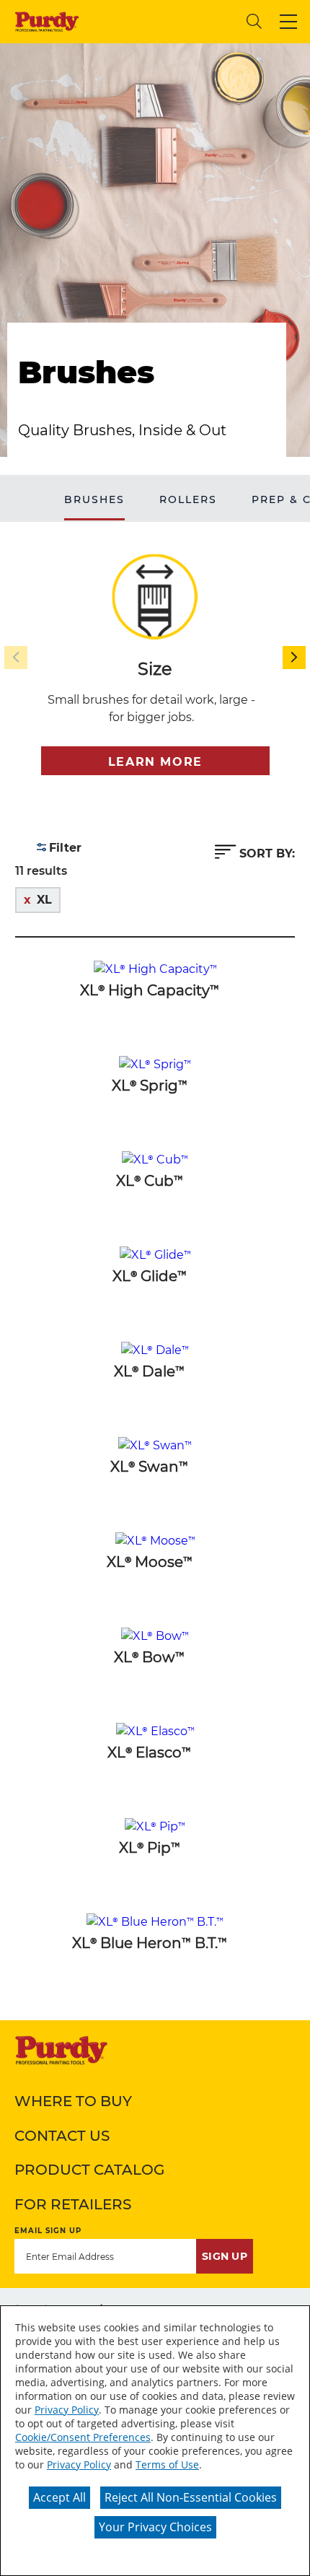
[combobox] (163, 21)
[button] (288, 22)
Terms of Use (167, 2464)
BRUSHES (94, 499)
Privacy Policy (67, 2410)
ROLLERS (188, 499)
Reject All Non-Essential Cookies (191, 2497)
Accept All (59, 2497)
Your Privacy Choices (155, 2527)
